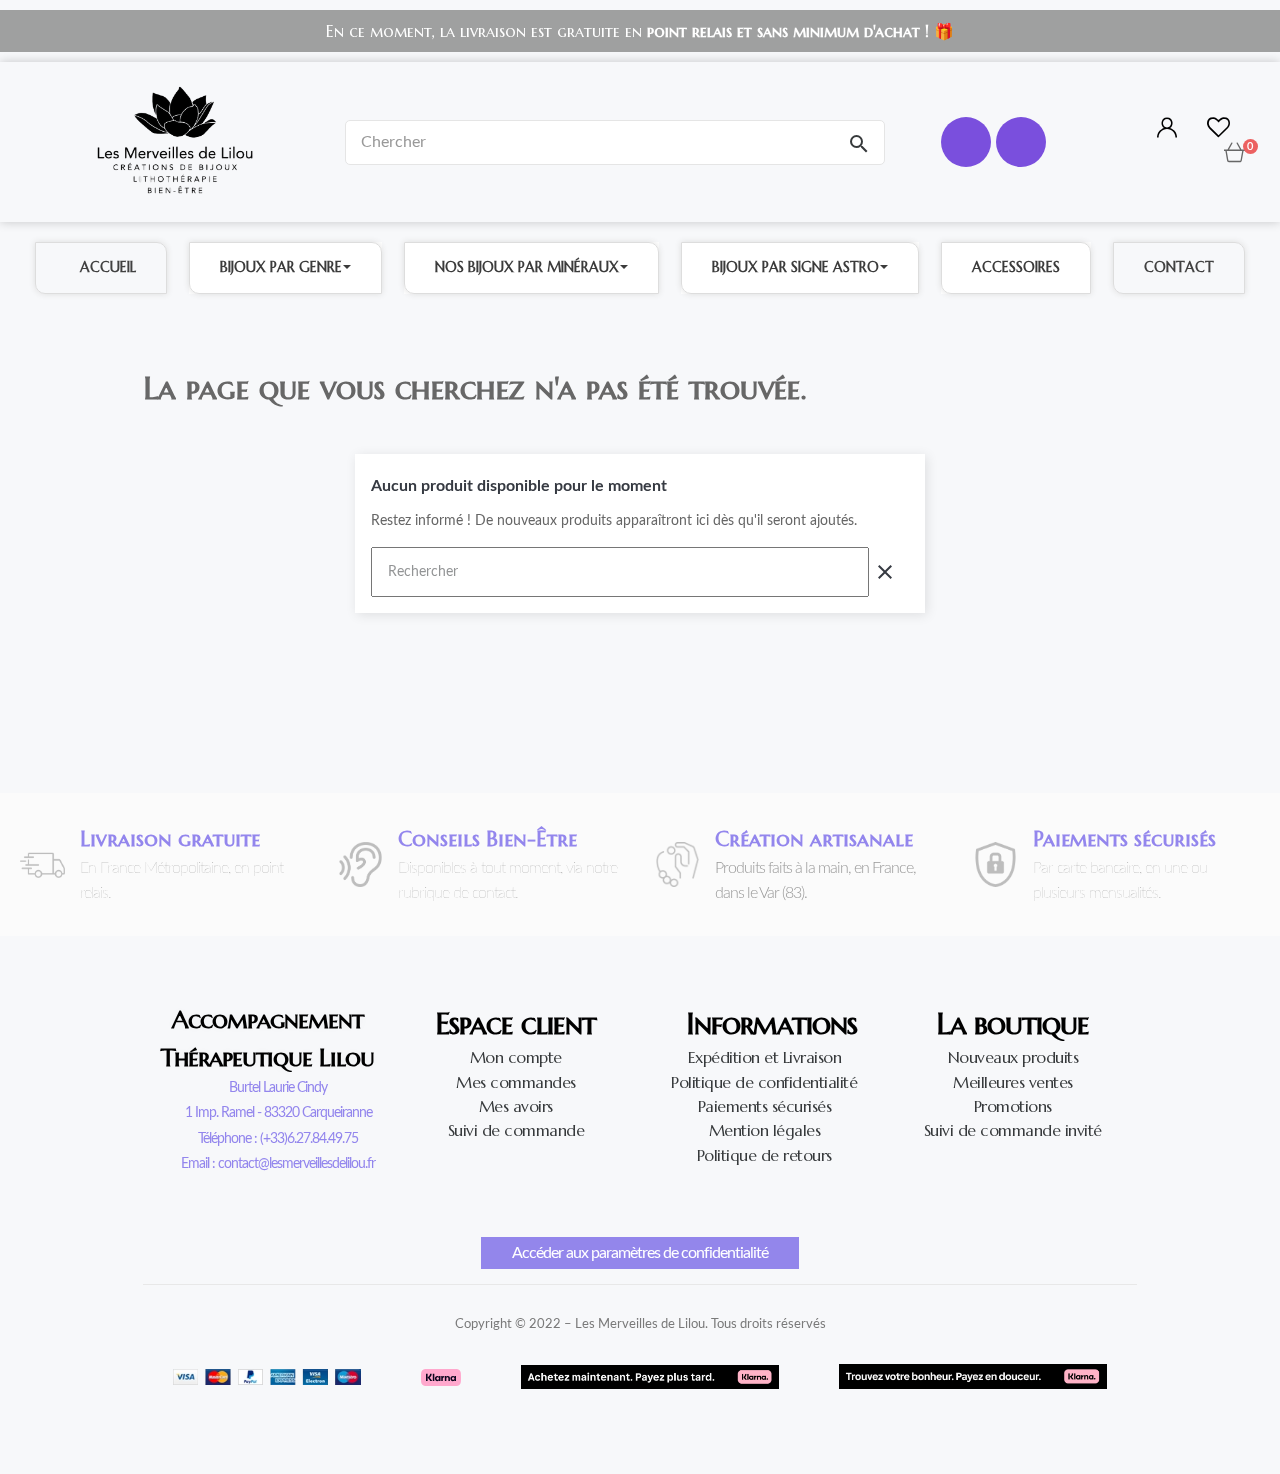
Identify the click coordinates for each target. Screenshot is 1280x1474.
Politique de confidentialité (764, 1082)
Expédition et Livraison (765, 1057)
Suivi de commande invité (1013, 1130)
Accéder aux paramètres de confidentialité (640, 1253)
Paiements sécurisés (765, 1106)
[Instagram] (1021, 142)
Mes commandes (516, 1082)
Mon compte (516, 1057)
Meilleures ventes (1013, 1082)
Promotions (1013, 1106)
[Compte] (1164, 129)
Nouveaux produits (1013, 1057)
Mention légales (765, 1130)
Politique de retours (764, 1155)
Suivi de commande (516, 1130)
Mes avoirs (516, 1106)
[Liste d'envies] (1218, 131)
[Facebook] (966, 142)
